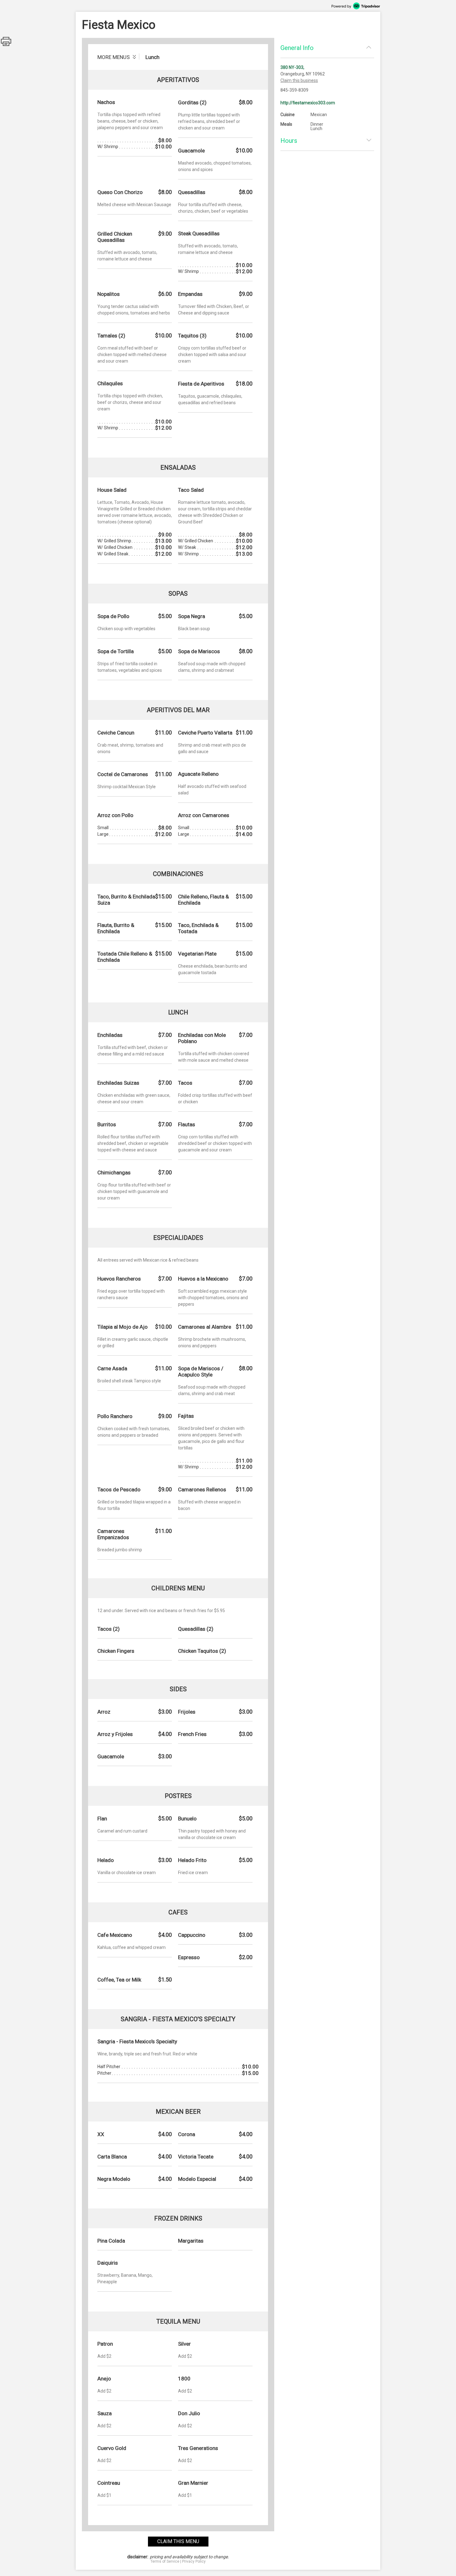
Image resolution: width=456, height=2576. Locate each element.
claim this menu (178, 2541)
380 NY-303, (292, 67)
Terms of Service (165, 2561)
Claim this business (299, 80)
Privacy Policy (194, 2561)
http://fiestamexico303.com (308, 103)
